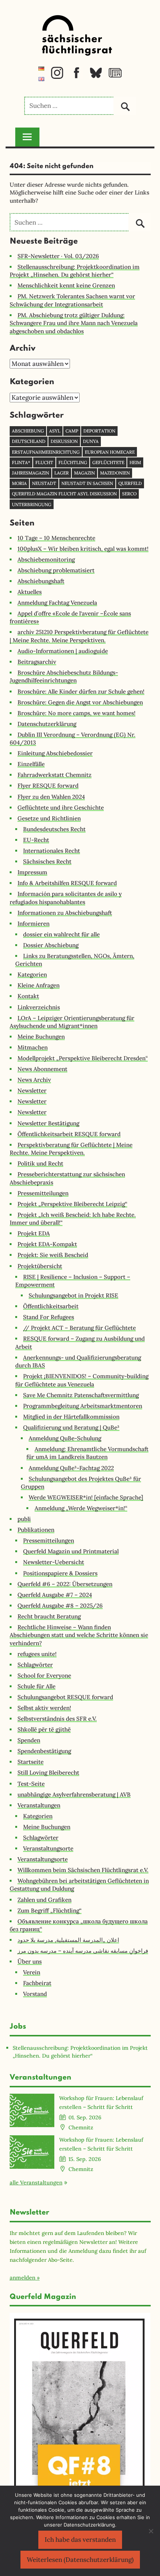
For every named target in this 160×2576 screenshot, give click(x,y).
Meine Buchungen (41, 1037)
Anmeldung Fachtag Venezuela (57, 603)
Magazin (84, 473)
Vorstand (35, 1994)
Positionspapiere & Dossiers (60, 1573)
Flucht (44, 462)
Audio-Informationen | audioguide (63, 651)
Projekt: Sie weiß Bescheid (53, 1255)
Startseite (31, 1762)
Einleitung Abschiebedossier (55, 753)
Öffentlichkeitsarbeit (51, 1306)
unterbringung (32, 504)
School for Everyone (44, 1675)
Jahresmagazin (31, 473)
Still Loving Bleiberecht (48, 1773)
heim (135, 462)
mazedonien (115, 473)
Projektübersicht (40, 1266)
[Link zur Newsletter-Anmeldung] (115, 77)
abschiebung (28, 431)
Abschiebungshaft (41, 581)
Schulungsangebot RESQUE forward (65, 1697)
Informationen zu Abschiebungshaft (65, 913)
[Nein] (151, 2531)
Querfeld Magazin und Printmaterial (71, 1551)
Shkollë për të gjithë (44, 1729)
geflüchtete (108, 462)
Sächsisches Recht (47, 861)
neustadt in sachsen (87, 483)
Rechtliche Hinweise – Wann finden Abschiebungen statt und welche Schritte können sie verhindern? (79, 1635)
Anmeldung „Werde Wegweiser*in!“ (81, 1508)
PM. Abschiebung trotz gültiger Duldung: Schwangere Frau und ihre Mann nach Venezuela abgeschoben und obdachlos (74, 323)
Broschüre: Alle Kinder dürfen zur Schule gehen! (81, 692)
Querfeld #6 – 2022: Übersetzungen (65, 1584)
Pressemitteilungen (43, 1193)
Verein (32, 1972)
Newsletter (32, 1091)
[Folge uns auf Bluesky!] (96, 77)
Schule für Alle (36, 1686)
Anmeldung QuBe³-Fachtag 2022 (71, 1468)
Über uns (30, 1961)
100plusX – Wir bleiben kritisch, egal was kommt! (83, 549)
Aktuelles (30, 592)
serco (129, 494)
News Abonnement (42, 1069)
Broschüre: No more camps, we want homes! (76, 713)
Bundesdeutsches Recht (54, 829)
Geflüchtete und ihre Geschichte (61, 808)
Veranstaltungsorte (48, 1848)
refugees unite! (37, 1654)
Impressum (32, 872)
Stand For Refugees (49, 1317)
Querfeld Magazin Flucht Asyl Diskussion (64, 494)
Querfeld (130, 483)
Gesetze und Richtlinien (49, 818)
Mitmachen (33, 1047)
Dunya (91, 441)
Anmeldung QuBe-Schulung (65, 1438)
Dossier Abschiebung (51, 945)
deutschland (29, 441)
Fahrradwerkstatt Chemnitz (55, 775)
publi (24, 1519)
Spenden (29, 1740)
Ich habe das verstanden (80, 2540)
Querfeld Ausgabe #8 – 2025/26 (60, 1606)
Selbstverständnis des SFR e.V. (57, 1719)
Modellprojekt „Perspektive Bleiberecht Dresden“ (83, 1058)
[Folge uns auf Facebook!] (76, 77)
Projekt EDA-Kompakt (47, 1244)
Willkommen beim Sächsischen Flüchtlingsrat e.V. (83, 1870)
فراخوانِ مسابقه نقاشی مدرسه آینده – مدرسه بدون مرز (83, 1951)
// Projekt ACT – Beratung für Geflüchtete (79, 1328)
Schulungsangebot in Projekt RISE (73, 1295)
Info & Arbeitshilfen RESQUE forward (67, 883)
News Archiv (34, 1080)
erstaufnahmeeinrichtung (46, 452)
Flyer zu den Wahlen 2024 (51, 797)
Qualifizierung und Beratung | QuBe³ (71, 1427)
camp (72, 431)
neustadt (44, 483)
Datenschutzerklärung (47, 724)
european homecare (110, 452)
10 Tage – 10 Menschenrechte (56, 538)
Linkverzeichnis (39, 1007)
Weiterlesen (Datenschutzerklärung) (80, 2560)
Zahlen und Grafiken (44, 1900)
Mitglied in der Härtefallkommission (71, 1417)
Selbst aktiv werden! (44, 1708)
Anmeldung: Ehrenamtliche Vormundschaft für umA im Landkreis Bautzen (87, 1453)
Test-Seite (31, 1784)
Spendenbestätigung (44, 1751)
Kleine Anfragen (39, 985)
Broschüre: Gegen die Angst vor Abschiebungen (80, 702)
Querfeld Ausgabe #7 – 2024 (55, 1595)
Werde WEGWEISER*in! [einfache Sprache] (86, 1497)
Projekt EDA (34, 1233)
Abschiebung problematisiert (56, 570)
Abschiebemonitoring (46, 559)
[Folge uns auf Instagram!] (57, 77)
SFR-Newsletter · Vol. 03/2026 (58, 256)
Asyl (55, 431)
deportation (99, 431)
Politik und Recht (40, 1163)
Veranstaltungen (39, 1805)
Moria (19, 483)
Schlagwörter (35, 1665)
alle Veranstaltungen (36, 2182)
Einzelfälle (31, 764)
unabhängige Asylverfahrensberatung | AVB (74, 1794)
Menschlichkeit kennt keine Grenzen (66, 285)
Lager (62, 473)
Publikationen (36, 1530)
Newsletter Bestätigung (48, 1123)
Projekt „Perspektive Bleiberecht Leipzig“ (72, 1204)
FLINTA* (21, 462)
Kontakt (28, 996)
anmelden (23, 2278)
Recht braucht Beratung (49, 1616)
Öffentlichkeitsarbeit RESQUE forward (69, 1134)
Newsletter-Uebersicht (54, 1562)
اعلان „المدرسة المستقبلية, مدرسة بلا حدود (68, 1940)
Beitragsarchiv (37, 662)
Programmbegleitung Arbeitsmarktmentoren (83, 1406)
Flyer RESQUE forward (48, 786)
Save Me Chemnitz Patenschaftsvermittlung (81, 1395)
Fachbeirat (37, 1983)
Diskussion (64, 441)
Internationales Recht (52, 851)
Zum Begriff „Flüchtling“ (49, 1911)
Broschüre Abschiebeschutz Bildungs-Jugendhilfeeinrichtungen (64, 676)
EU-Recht (36, 840)
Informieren (33, 924)
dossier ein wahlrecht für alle (61, 934)
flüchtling (73, 462)
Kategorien (32, 975)
